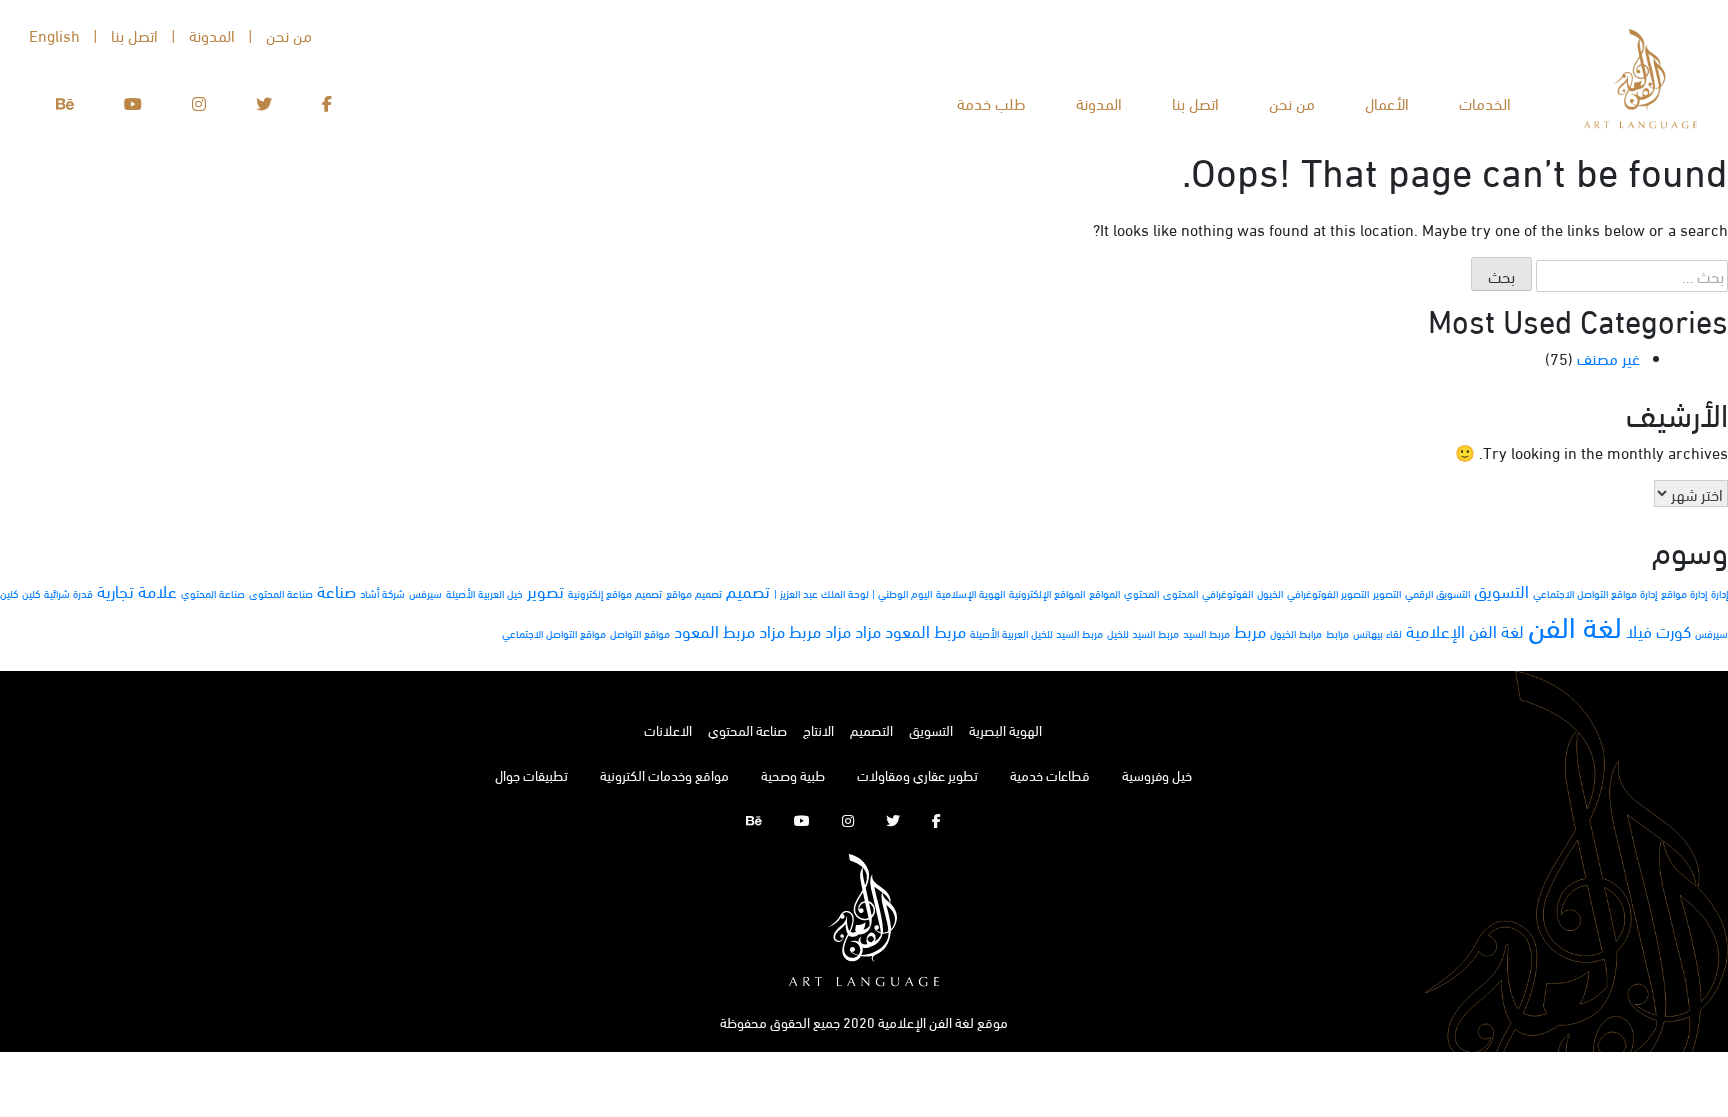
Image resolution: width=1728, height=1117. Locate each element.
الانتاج (818, 729)
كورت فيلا (1658, 630)
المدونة (1099, 102)
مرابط (1337, 633)
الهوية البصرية (1005, 729)
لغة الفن (1575, 624)
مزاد (868, 630)
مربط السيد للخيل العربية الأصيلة (1036, 633)
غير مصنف (1608, 357)
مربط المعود (925, 630)
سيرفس (425, 593)
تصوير (545, 590)
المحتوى (1180, 593)
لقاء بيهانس (1377, 633)
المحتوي (1141, 593)
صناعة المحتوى (281, 593)
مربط (1250, 630)
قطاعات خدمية (1050, 774)
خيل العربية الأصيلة (484, 593)
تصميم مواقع (694, 593)
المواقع (1104, 593)
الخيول (1270, 593)
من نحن (1292, 102)
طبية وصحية (793, 774)
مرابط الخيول (1296, 633)
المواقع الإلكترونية (1047, 593)
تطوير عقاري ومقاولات (917, 774)
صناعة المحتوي (213, 593)
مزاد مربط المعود (729, 630)
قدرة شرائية (68, 593)
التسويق (1501, 590)
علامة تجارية (137, 590)
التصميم (871, 729)
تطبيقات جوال (531, 774)
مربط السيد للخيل (1143, 633)
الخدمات (1485, 102)
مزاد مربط (820, 630)
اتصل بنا (1195, 102)
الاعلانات (668, 729)
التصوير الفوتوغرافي (1328, 593)
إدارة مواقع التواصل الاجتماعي (1595, 593)
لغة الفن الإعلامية (1465, 630)
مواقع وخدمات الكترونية (664, 774)
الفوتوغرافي (1227, 593)
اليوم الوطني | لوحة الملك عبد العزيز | (853, 593)
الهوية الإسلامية (970, 593)
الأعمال (1387, 102)
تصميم (748, 590)
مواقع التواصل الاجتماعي (554, 633)
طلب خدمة (991, 102)
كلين (31, 593)
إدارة (1719, 593)
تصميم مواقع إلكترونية (615, 593)
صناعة (336, 590)
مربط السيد (1206, 633)
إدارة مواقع (1684, 593)
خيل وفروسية (1157, 774)
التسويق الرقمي (1437, 593)
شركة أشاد (382, 593)
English (54, 34)
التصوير (1387, 593)
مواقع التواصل (640, 633)
